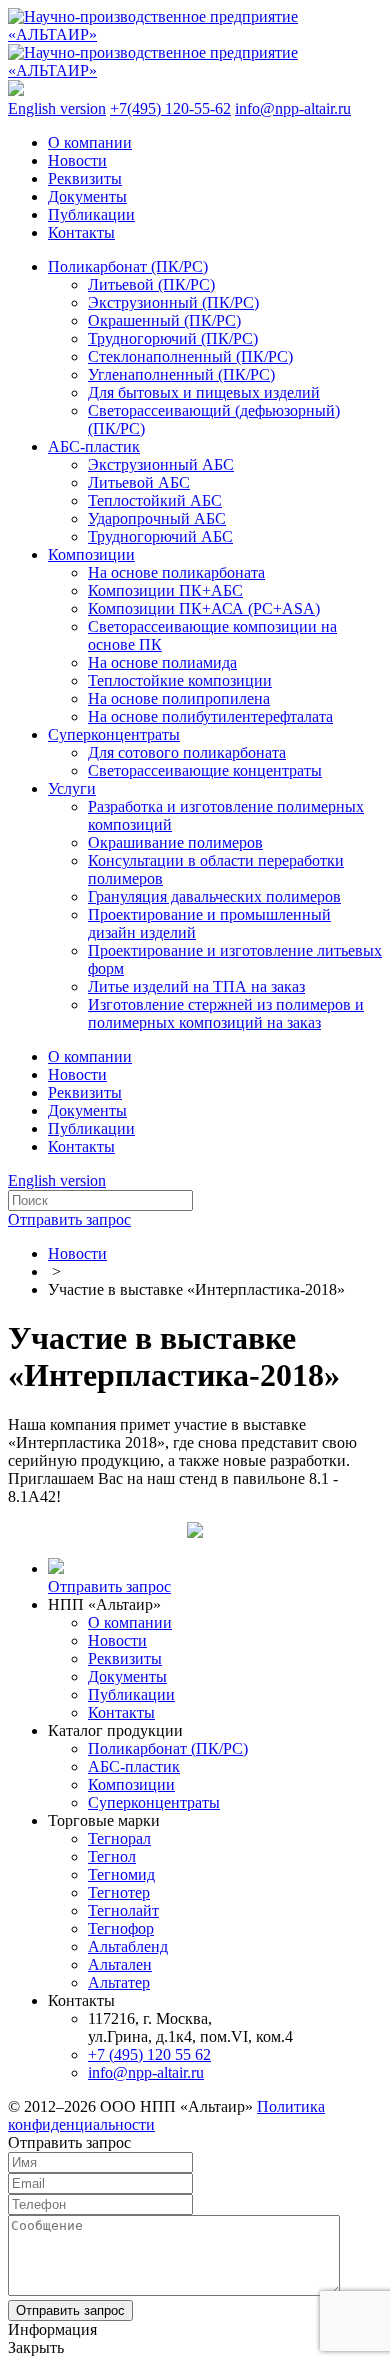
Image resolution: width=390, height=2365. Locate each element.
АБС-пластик (94, 446)
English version (57, 108)
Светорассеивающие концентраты (205, 770)
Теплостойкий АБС (155, 500)
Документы (87, 196)
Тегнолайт (123, 1910)
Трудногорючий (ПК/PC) (173, 338)
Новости (77, 160)
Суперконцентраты (114, 734)
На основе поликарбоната (176, 572)
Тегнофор (121, 1928)
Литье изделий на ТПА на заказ (196, 986)
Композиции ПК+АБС (165, 590)
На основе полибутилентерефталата (210, 716)
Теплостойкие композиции (180, 680)
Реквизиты (85, 178)
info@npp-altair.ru (293, 108)
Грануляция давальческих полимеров (214, 896)
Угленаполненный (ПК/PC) (181, 374)
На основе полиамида (162, 662)
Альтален (120, 1964)
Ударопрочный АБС (157, 518)
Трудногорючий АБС (160, 536)
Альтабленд (128, 1946)
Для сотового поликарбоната (187, 752)
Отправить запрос (69, 1219)
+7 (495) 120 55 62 (149, 2054)
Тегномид (121, 1874)
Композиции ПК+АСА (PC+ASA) (204, 608)
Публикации (91, 214)
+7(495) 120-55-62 (170, 108)
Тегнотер (119, 1892)
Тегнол (112, 1856)
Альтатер (119, 1982)
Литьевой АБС (139, 482)
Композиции (91, 554)
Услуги (72, 788)
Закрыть (36, 2347)
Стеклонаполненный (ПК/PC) (190, 356)
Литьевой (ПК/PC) (151, 284)
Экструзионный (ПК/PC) (173, 302)
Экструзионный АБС (161, 464)
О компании (90, 142)
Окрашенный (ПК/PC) (164, 320)
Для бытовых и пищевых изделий (204, 392)
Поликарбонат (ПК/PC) (128, 266)
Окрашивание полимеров (175, 842)
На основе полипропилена (179, 698)
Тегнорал (119, 1838)
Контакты (81, 232)
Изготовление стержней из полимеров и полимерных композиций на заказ (226, 1013)
